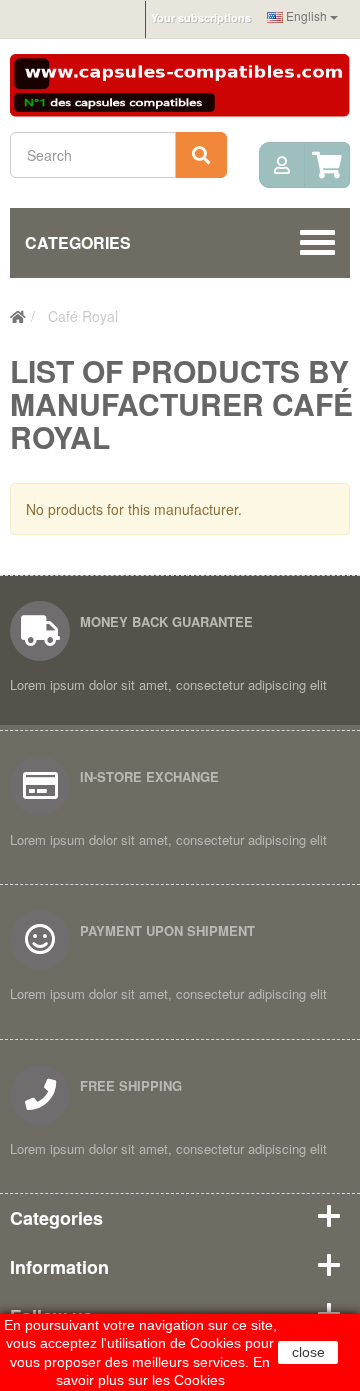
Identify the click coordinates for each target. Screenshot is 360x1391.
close (308, 1352)
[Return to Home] (18, 316)
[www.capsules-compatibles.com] (180, 83)
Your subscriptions (201, 17)
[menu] (282, 165)
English (306, 15)
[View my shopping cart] (327, 165)
